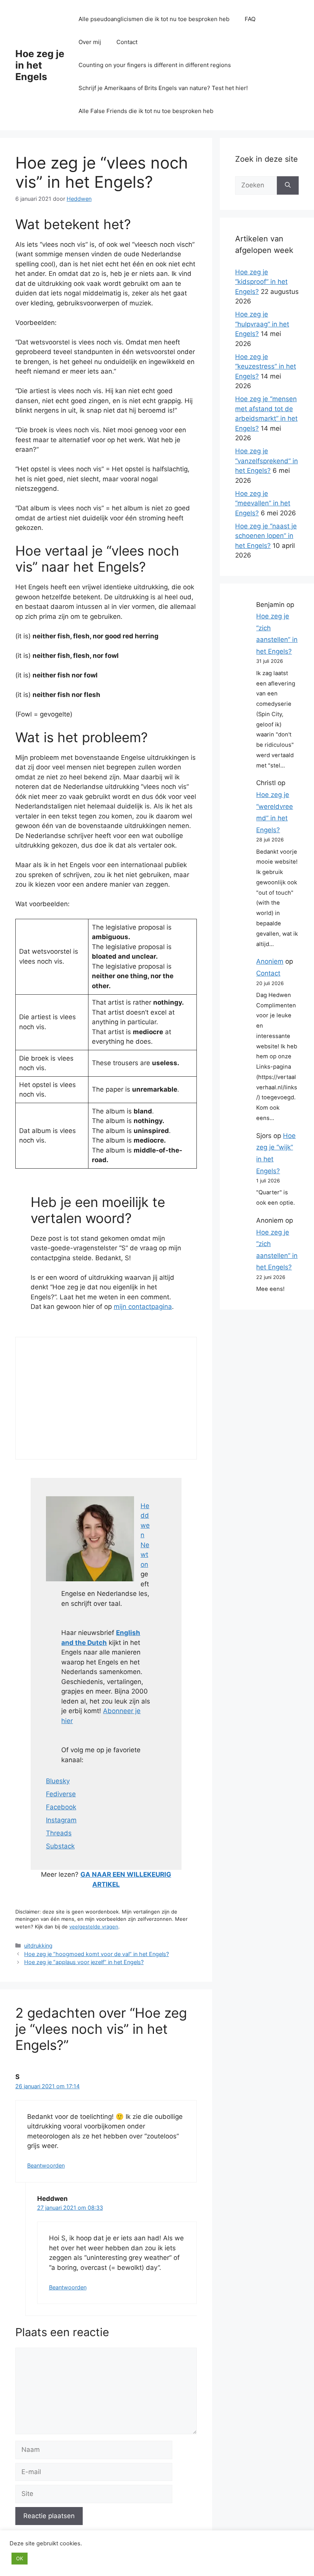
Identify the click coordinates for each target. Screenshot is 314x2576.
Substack (60, 1846)
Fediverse (61, 1794)
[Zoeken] (288, 185)
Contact (127, 42)
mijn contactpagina (143, 1307)
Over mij (90, 42)
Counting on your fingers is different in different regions (155, 65)
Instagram (61, 1820)
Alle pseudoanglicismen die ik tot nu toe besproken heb (154, 19)
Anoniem (270, 961)
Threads (59, 1833)
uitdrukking (38, 1946)
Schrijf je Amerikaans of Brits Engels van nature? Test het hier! (163, 88)
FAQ (250, 19)
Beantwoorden (46, 2165)
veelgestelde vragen (94, 1927)
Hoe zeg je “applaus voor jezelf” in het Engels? (84, 1962)
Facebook (61, 1807)
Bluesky (58, 1781)
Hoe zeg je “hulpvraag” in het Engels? (262, 324)
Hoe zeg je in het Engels (40, 65)
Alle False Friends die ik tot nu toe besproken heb (146, 111)
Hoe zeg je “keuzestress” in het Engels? (266, 366)
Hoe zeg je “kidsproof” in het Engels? (261, 282)
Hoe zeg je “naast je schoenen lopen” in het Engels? (266, 536)
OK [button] (20, 2558)
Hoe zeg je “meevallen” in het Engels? (263, 503)
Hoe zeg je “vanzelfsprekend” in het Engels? (267, 461)
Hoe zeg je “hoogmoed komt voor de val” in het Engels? (96, 1954)
